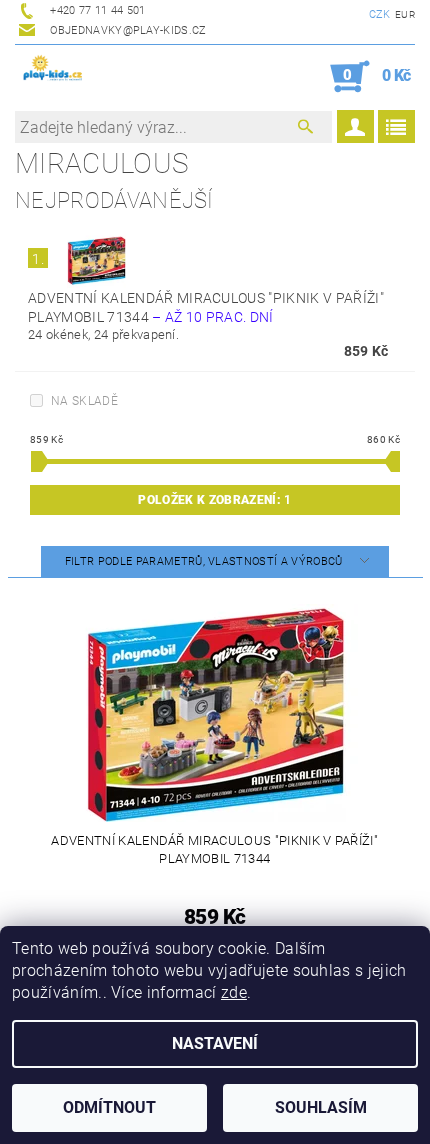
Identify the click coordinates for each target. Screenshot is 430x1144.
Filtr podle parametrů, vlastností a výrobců (205, 561)
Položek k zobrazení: (214, 500)
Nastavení (215, 1043)
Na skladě (84, 401)
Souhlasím (321, 1107)
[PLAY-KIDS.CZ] (53, 71)
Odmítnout (109, 1107)
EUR (405, 14)
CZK (380, 14)
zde (234, 992)
